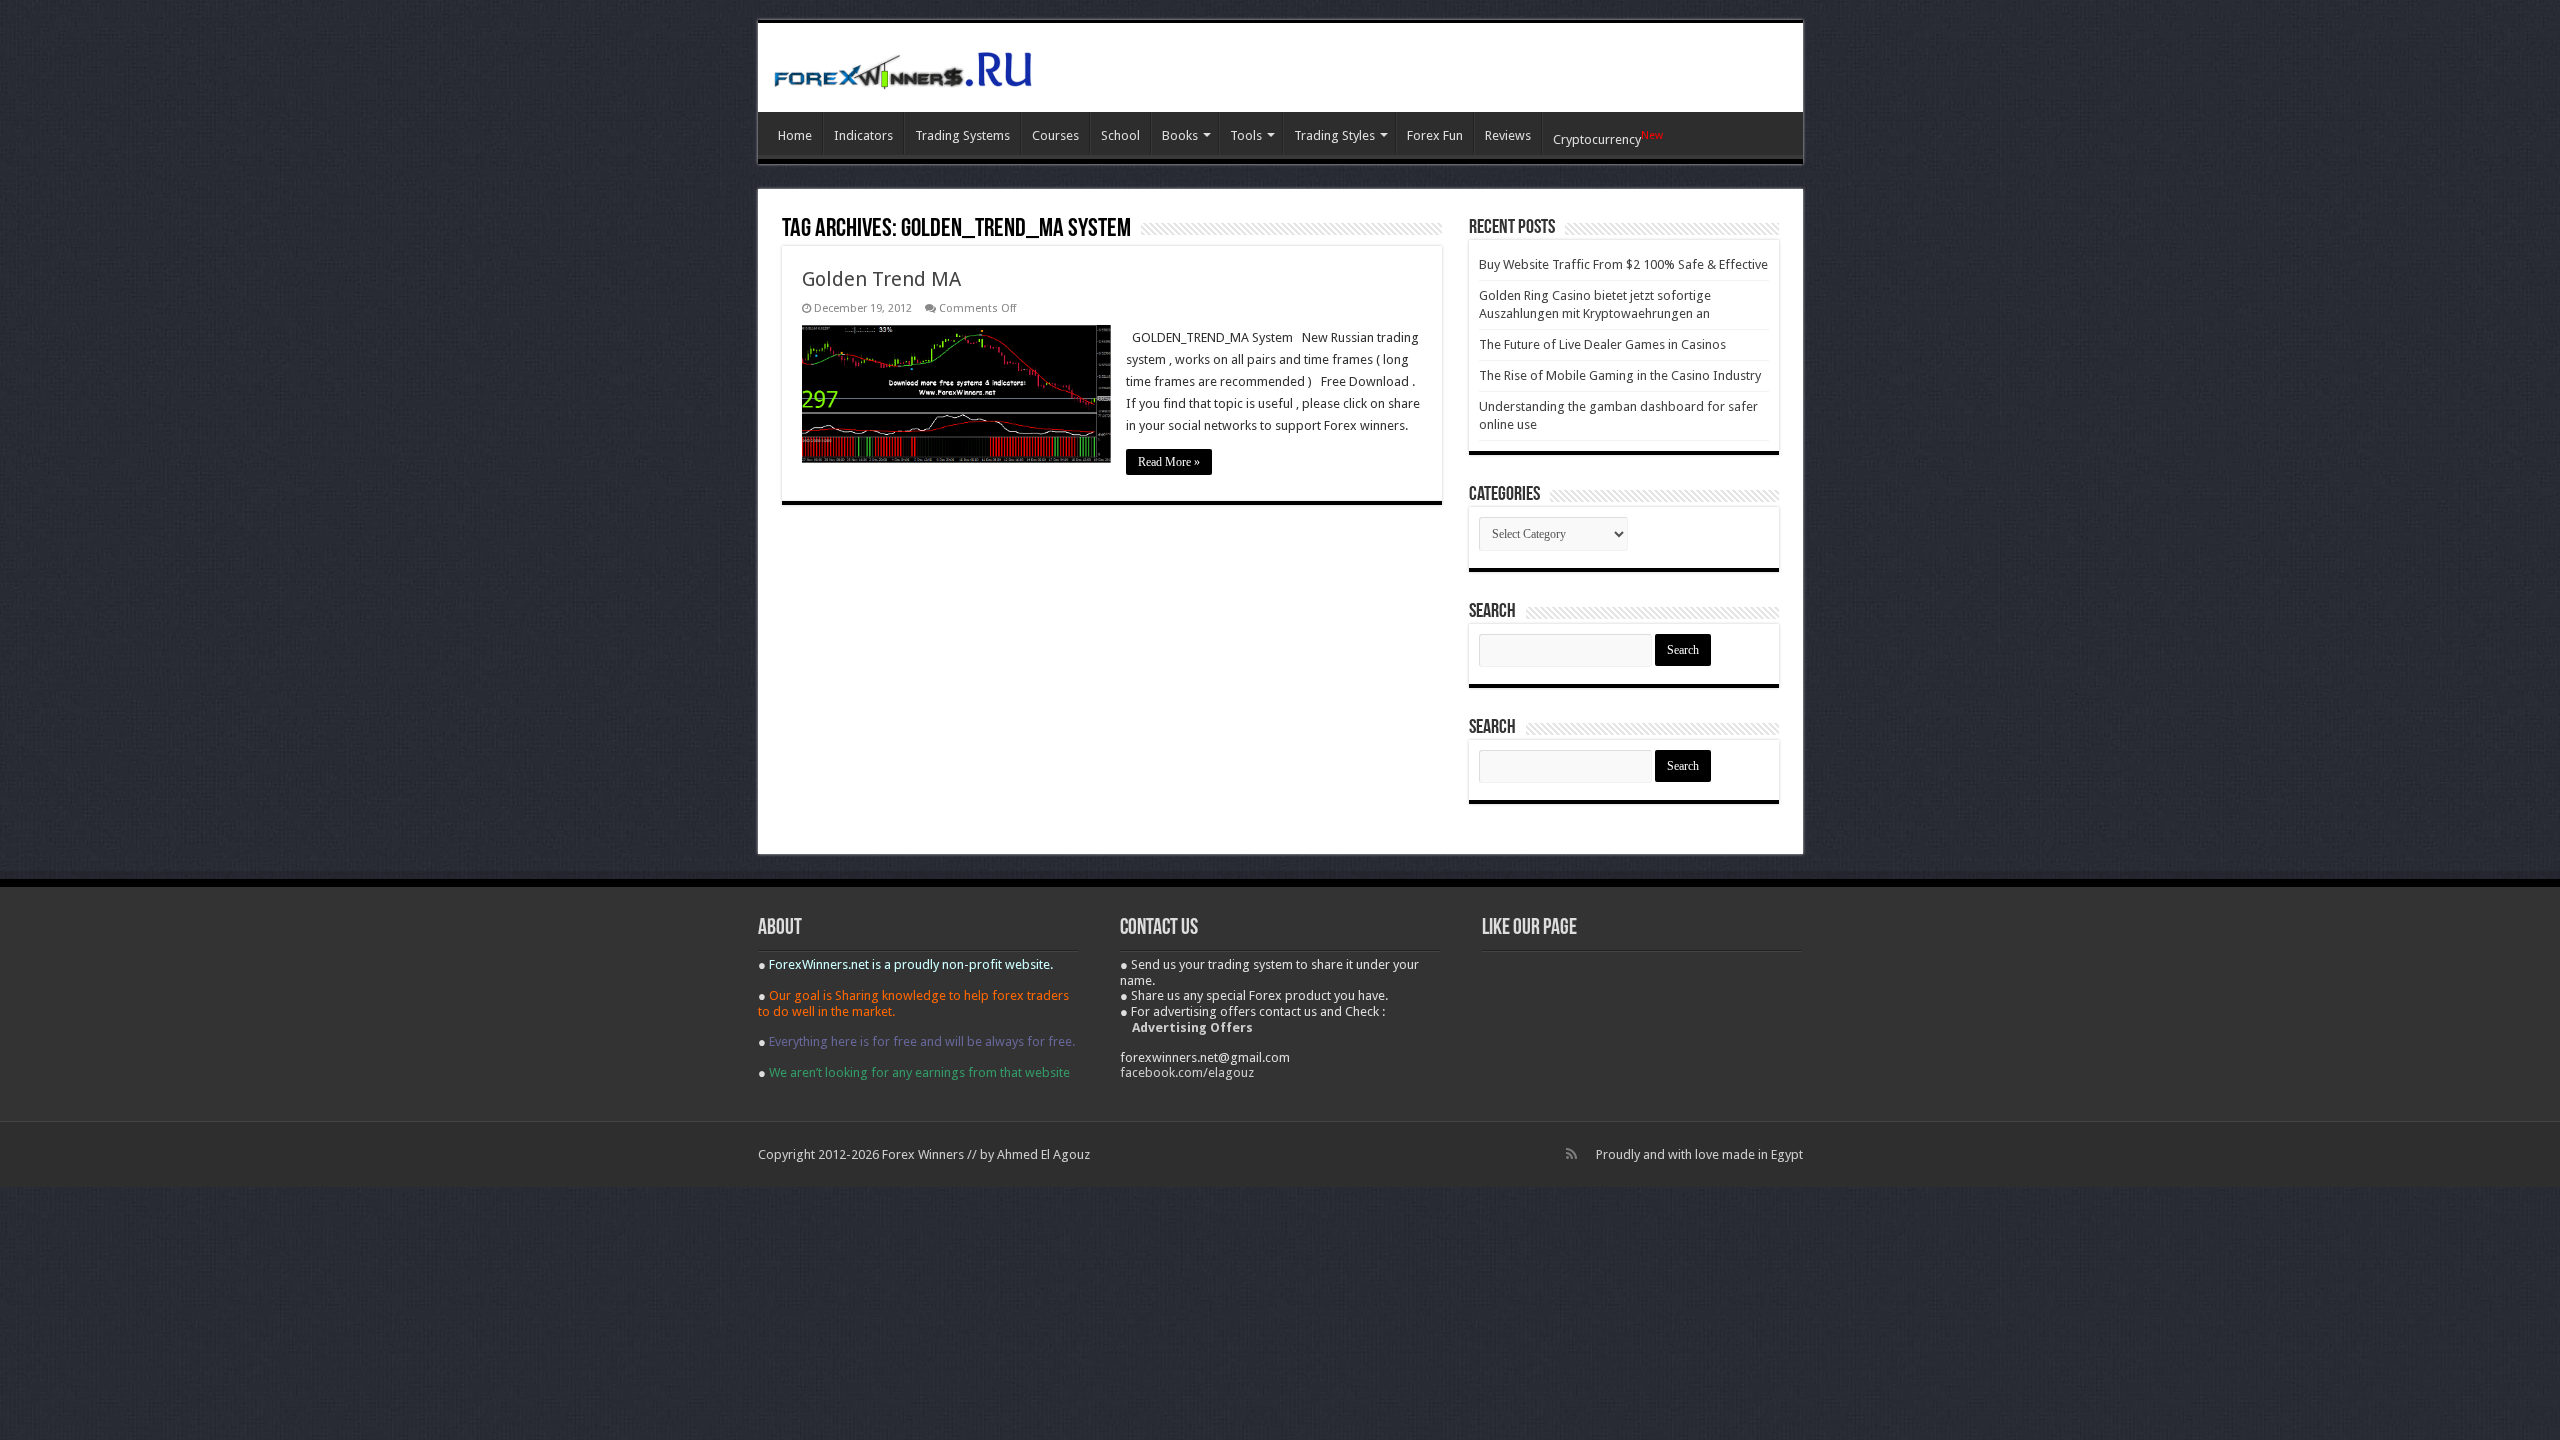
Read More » (1169, 462)
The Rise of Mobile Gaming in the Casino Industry (1620, 375)
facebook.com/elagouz (1187, 1072)
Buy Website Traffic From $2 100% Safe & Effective (1623, 264)
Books (1180, 135)
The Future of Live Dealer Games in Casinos (1602, 344)
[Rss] (1571, 1154)
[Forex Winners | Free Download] (903, 67)
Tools (1246, 135)
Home (795, 135)
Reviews (1508, 135)
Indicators (863, 135)
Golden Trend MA (881, 279)
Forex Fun (1435, 135)
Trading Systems (962, 135)
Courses (1055, 135)
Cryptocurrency (1608, 138)
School (1120, 135)
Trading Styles (1334, 135)
